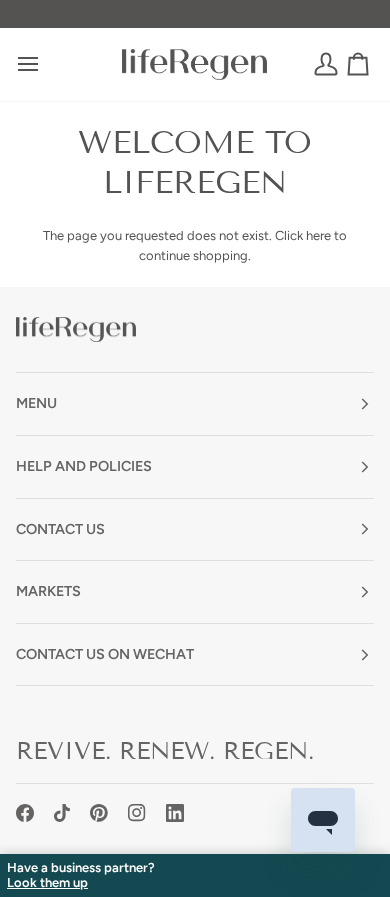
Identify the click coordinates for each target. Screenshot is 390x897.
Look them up (47, 883)
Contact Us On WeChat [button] (105, 654)
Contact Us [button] (60, 529)
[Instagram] (137, 813)
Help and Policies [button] (84, 466)
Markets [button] (48, 591)
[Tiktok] (62, 813)
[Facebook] (25, 813)
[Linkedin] (175, 813)
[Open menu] (46, 64)
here (318, 235)
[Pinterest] (99, 813)
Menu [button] (36, 403)
